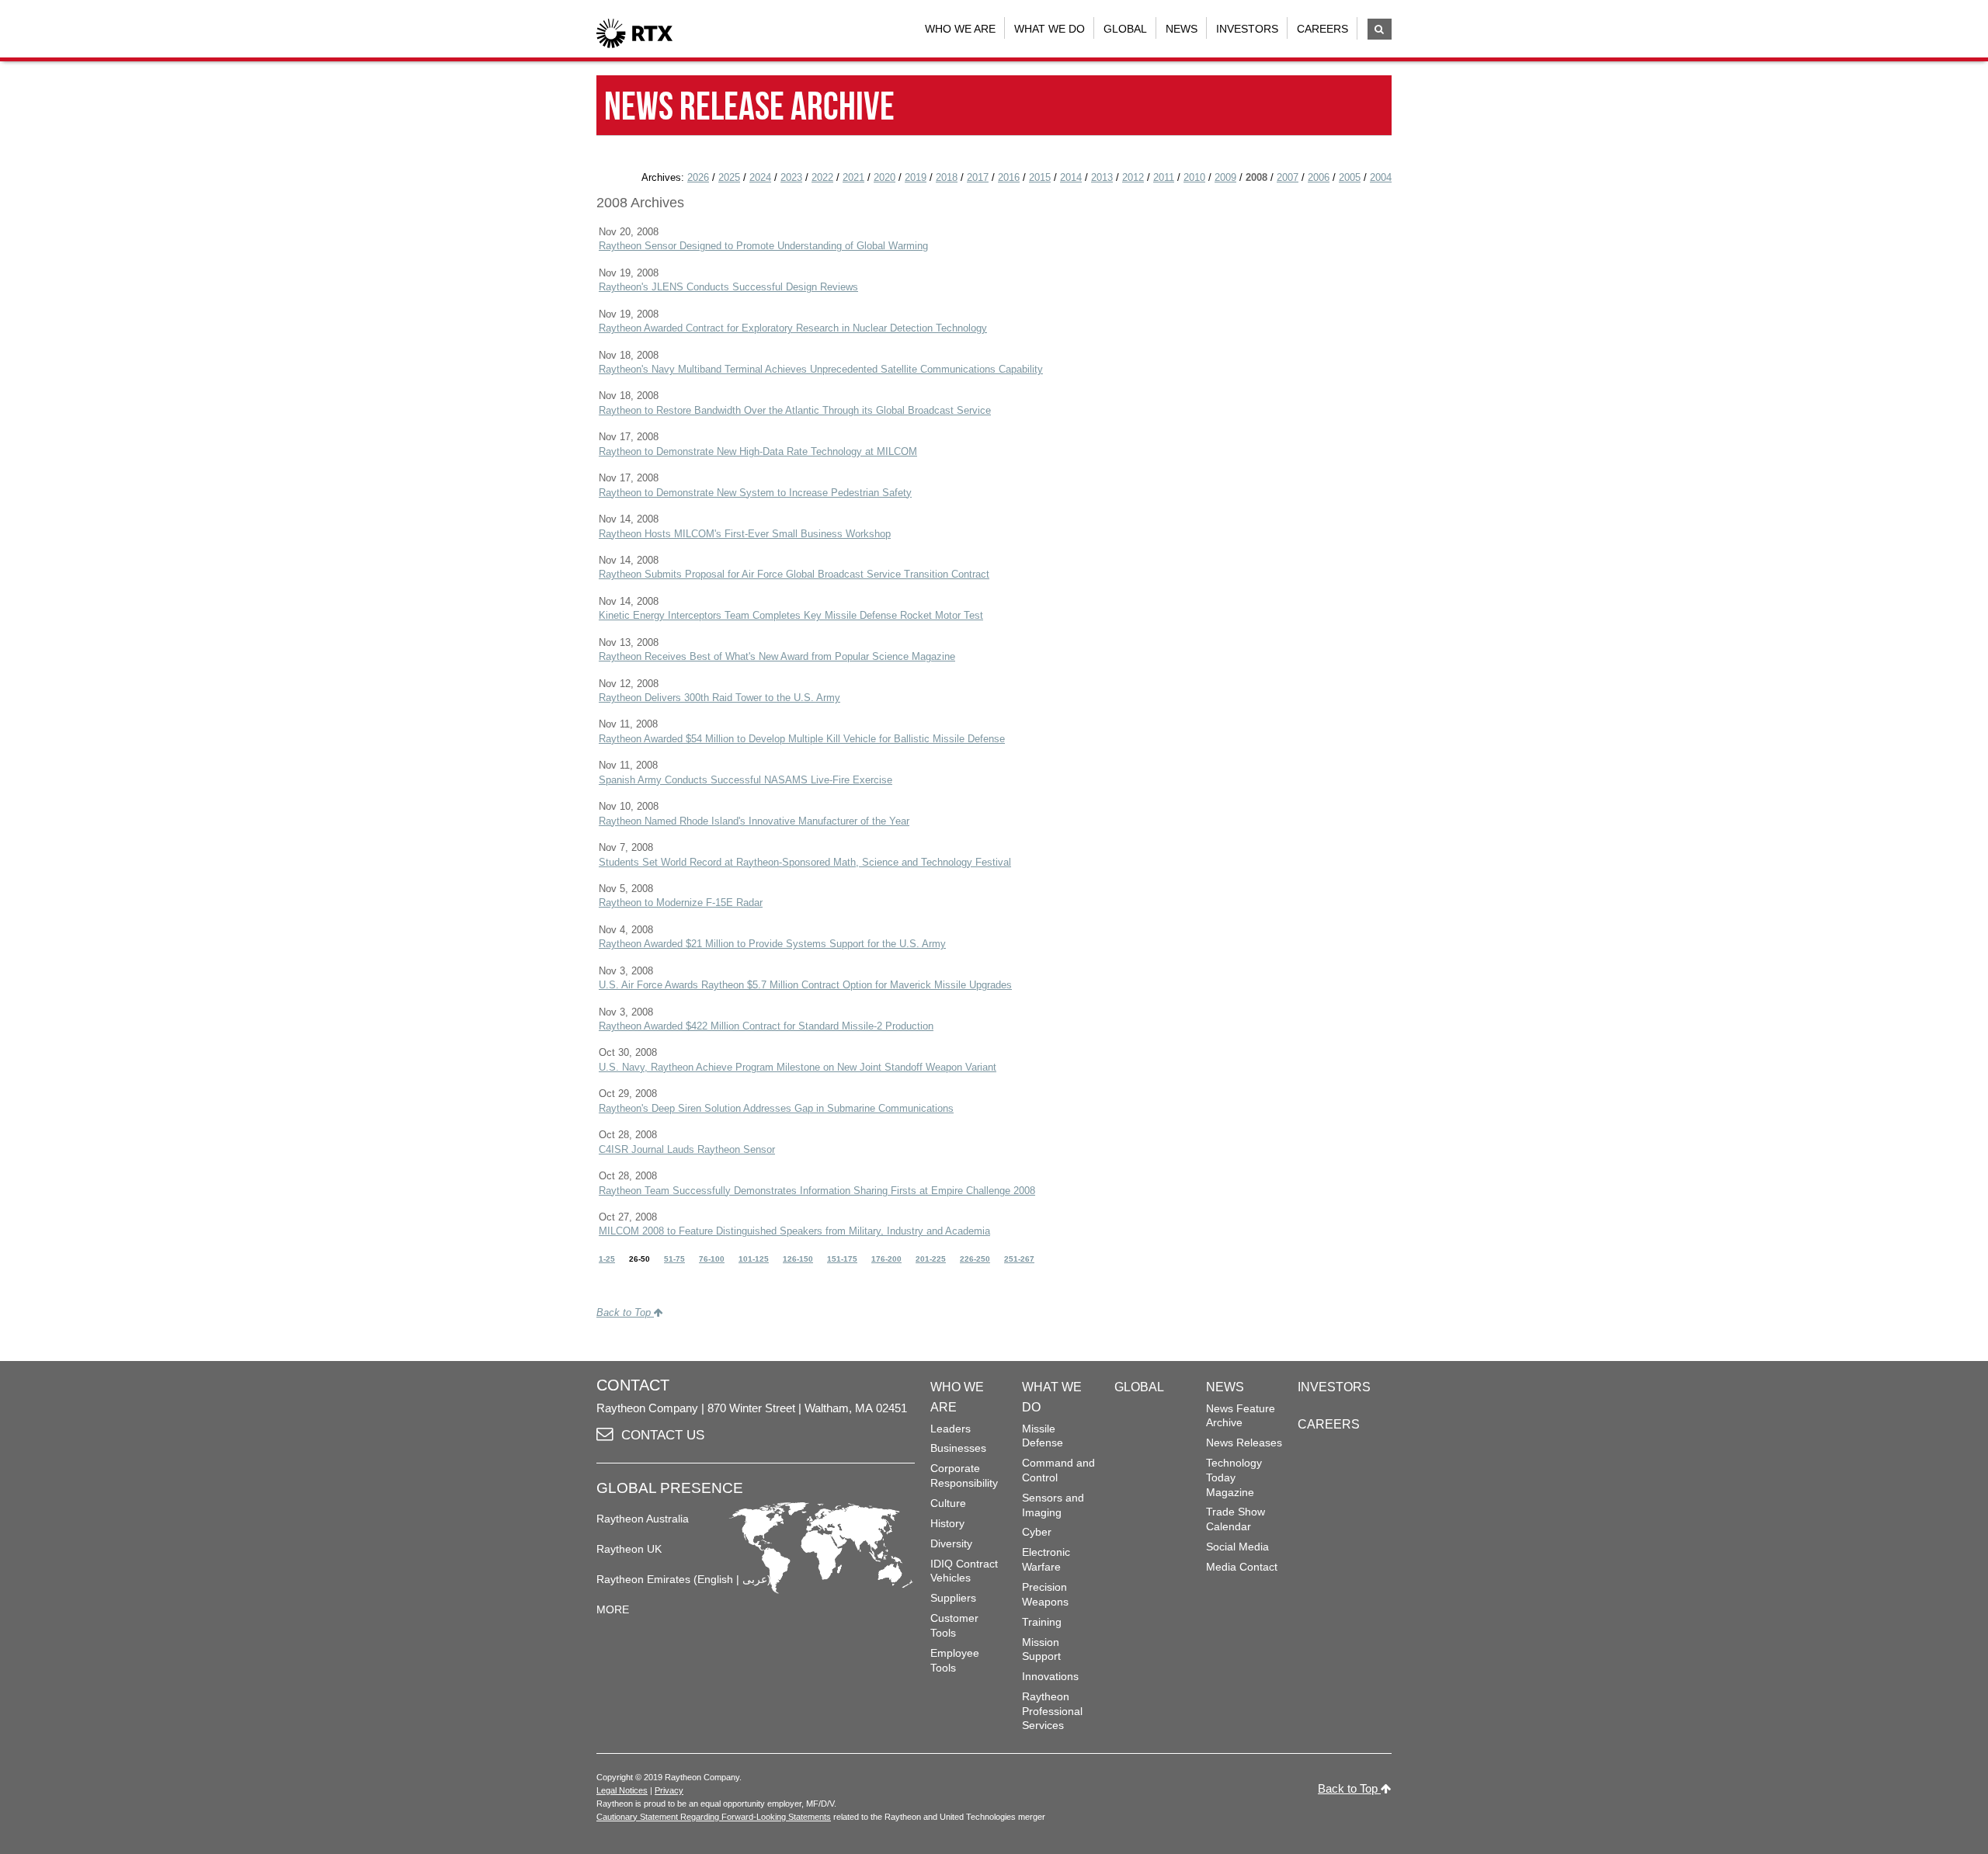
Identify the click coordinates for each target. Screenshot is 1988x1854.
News (1182, 29)
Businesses (958, 1448)
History (947, 1523)
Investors (1247, 29)
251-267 (1019, 1259)
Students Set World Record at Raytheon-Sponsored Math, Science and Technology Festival (805, 862)
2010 (1194, 177)
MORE (613, 1609)
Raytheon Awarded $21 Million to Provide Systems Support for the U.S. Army (772, 944)
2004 (1381, 177)
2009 (1225, 177)
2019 (916, 177)
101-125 (754, 1259)
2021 (853, 177)
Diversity (951, 1543)
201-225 (931, 1259)
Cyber (1037, 1532)
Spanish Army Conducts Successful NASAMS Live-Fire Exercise (745, 780)
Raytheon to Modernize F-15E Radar (681, 903)
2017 (978, 177)
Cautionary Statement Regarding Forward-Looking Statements (714, 1817)
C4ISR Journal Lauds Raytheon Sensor (687, 1149)
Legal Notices (622, 1790)
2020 (885, 177)
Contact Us (663, 1435)
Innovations (1050, 1676)
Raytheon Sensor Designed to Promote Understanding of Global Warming (763, 246)
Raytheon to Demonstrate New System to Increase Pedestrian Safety (755, 493)
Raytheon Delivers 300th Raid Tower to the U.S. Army (719, 698)
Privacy (669, 1790)
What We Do (1050, 29)
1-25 (607, 1259)
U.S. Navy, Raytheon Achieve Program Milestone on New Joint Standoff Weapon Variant (798, 1067)
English (715, 1579)
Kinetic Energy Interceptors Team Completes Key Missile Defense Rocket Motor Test (791, 615)
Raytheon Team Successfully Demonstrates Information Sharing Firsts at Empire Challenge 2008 (817, 1191)
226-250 (975, 1259)
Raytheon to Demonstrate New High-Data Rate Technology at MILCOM (758, 451)
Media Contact (1242, 1567)
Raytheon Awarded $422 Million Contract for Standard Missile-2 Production (766, 1026)
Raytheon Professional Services (1052, 1711)
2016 (1009, 177)
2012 (1133, 177)
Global (1125, 29)
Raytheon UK (629, 1549)
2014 (1071, 177)
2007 (1288, 177)
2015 (1040, 177)
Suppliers (953, 1598)
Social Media (1237, 1547)
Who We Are (960, 29)
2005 (1350, 177)
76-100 (712, 1259)
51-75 (674, 1259)
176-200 (886, 1259)
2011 (1164, 177)
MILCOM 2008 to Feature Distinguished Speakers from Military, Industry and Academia (794, 1231)
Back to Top (625, 1312)
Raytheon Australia (643, 1519)
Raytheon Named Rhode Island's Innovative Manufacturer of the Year (754, 821)
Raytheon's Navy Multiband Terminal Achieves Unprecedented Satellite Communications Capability (821, 369)
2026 (698, 177)
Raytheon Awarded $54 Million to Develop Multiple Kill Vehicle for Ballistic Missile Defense (802, 739)
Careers (1322, 29)
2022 (822, 177)
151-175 (842, 1259)
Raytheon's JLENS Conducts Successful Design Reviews (728, 287)
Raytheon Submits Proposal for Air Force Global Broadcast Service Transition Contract (794, 574)
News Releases (1244, 1443)
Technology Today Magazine (1234, 1477)
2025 (729, 177)
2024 (760, 177)
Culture (948, 1503)
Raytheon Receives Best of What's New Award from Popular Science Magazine (777, 656)
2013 (1102, 177)
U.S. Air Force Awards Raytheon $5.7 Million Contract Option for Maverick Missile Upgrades (805, 985)
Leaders (951, 1429)
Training (1042, 1622)
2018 (947, 177)
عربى (755, 1579)
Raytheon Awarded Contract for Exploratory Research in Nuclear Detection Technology (793, 328)
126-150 (798, 1259)
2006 (1319, 177)
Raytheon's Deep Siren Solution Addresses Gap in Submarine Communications (776, 1108)
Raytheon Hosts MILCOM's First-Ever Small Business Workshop (745, 534)
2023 (791, 177)
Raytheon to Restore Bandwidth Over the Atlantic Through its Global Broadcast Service (795, 410)
